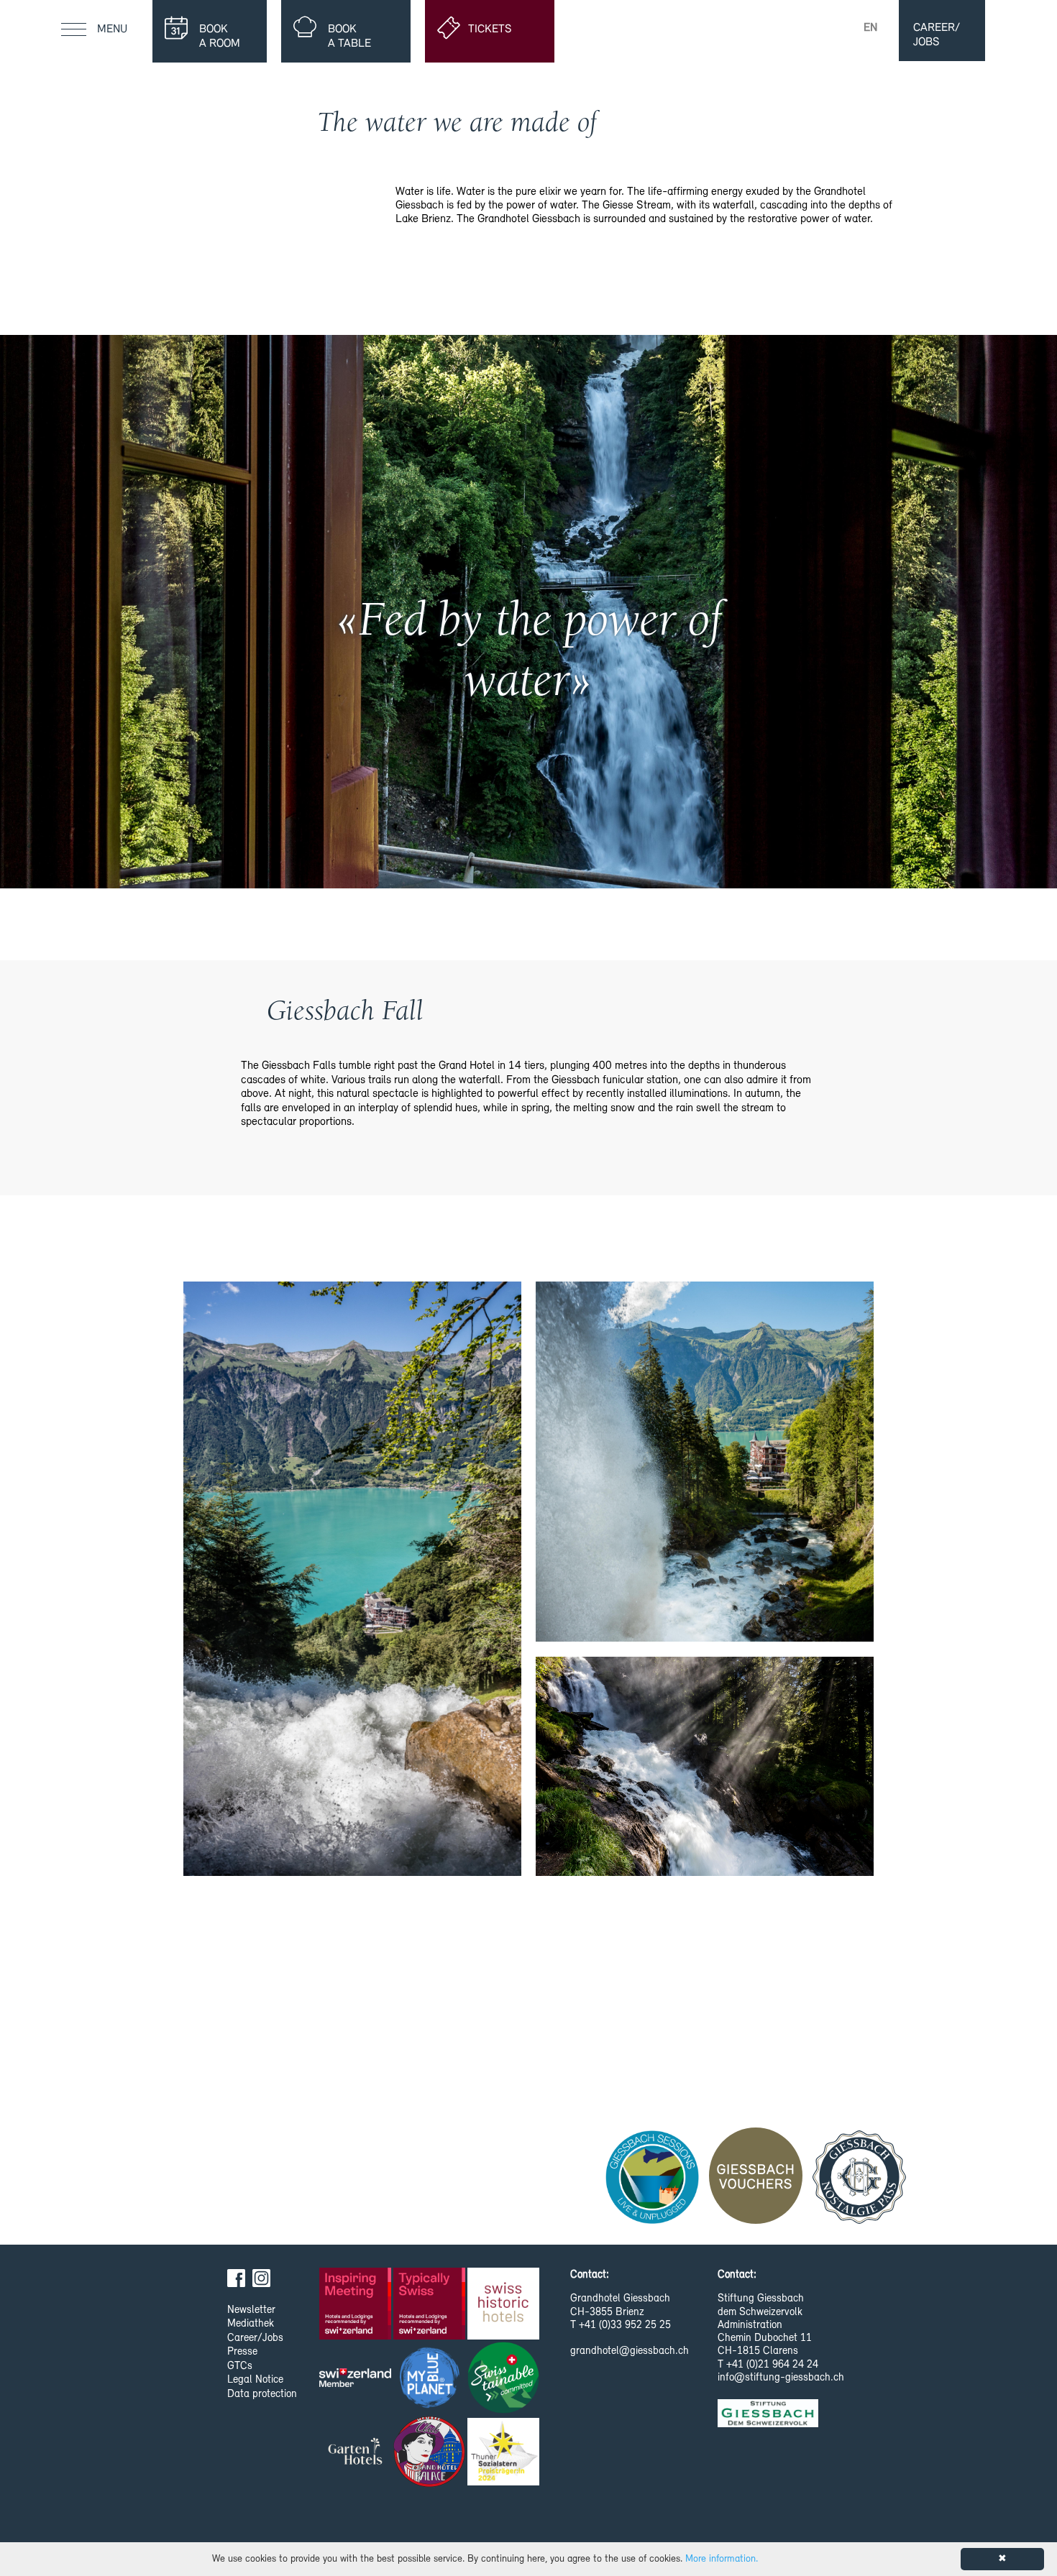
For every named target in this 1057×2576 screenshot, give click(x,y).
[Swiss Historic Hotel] (504, 2305)
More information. (722, 2559)
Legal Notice (255, 2380)
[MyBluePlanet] (430, 2379)
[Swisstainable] (504, 2379)
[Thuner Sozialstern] (504, 2453)
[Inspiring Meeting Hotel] (356, 2305)
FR (842, 28)
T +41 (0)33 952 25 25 (621, 2326)
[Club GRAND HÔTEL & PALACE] (430, 2453)
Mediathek (251, 2324)
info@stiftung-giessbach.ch (781, 2378)
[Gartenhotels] (356, 2453)
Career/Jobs (255, 2338)
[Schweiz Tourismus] (356, 2379)
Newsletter (251, 2310)
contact (769, 28)
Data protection (262, 2395)
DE (814, 28)
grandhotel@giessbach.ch (630, 2351)
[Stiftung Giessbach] (768, 2422)
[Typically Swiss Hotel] (430, 2305)
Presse (242, 2352)
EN (870, 28)
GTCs (240, 2366)
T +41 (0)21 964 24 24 (768, 2365)
